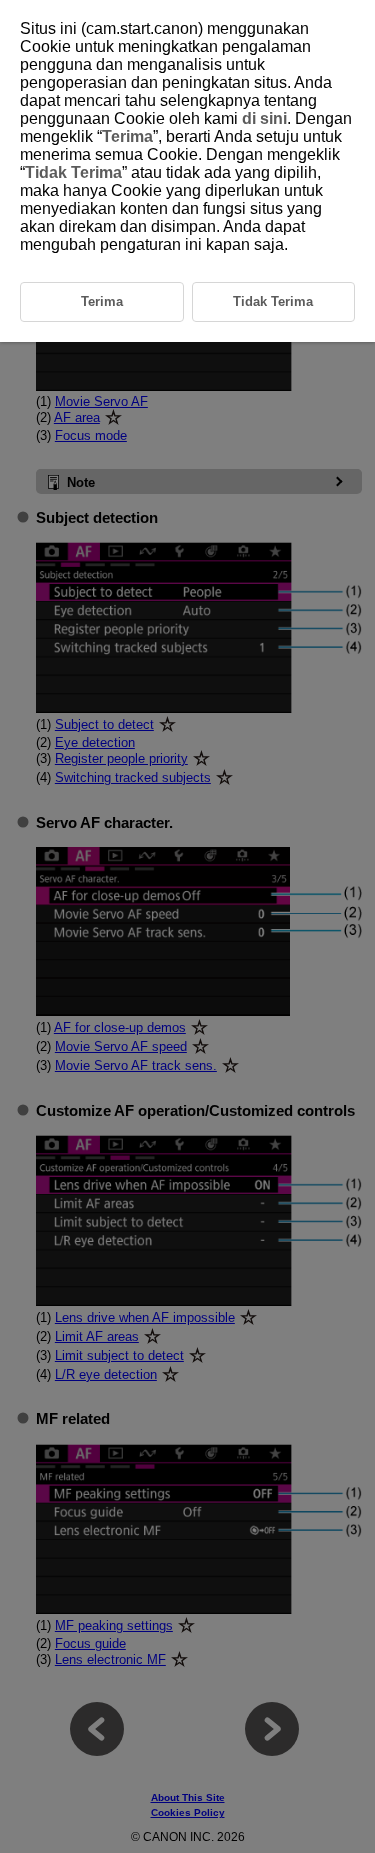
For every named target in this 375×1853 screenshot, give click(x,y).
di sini (264, 118)
